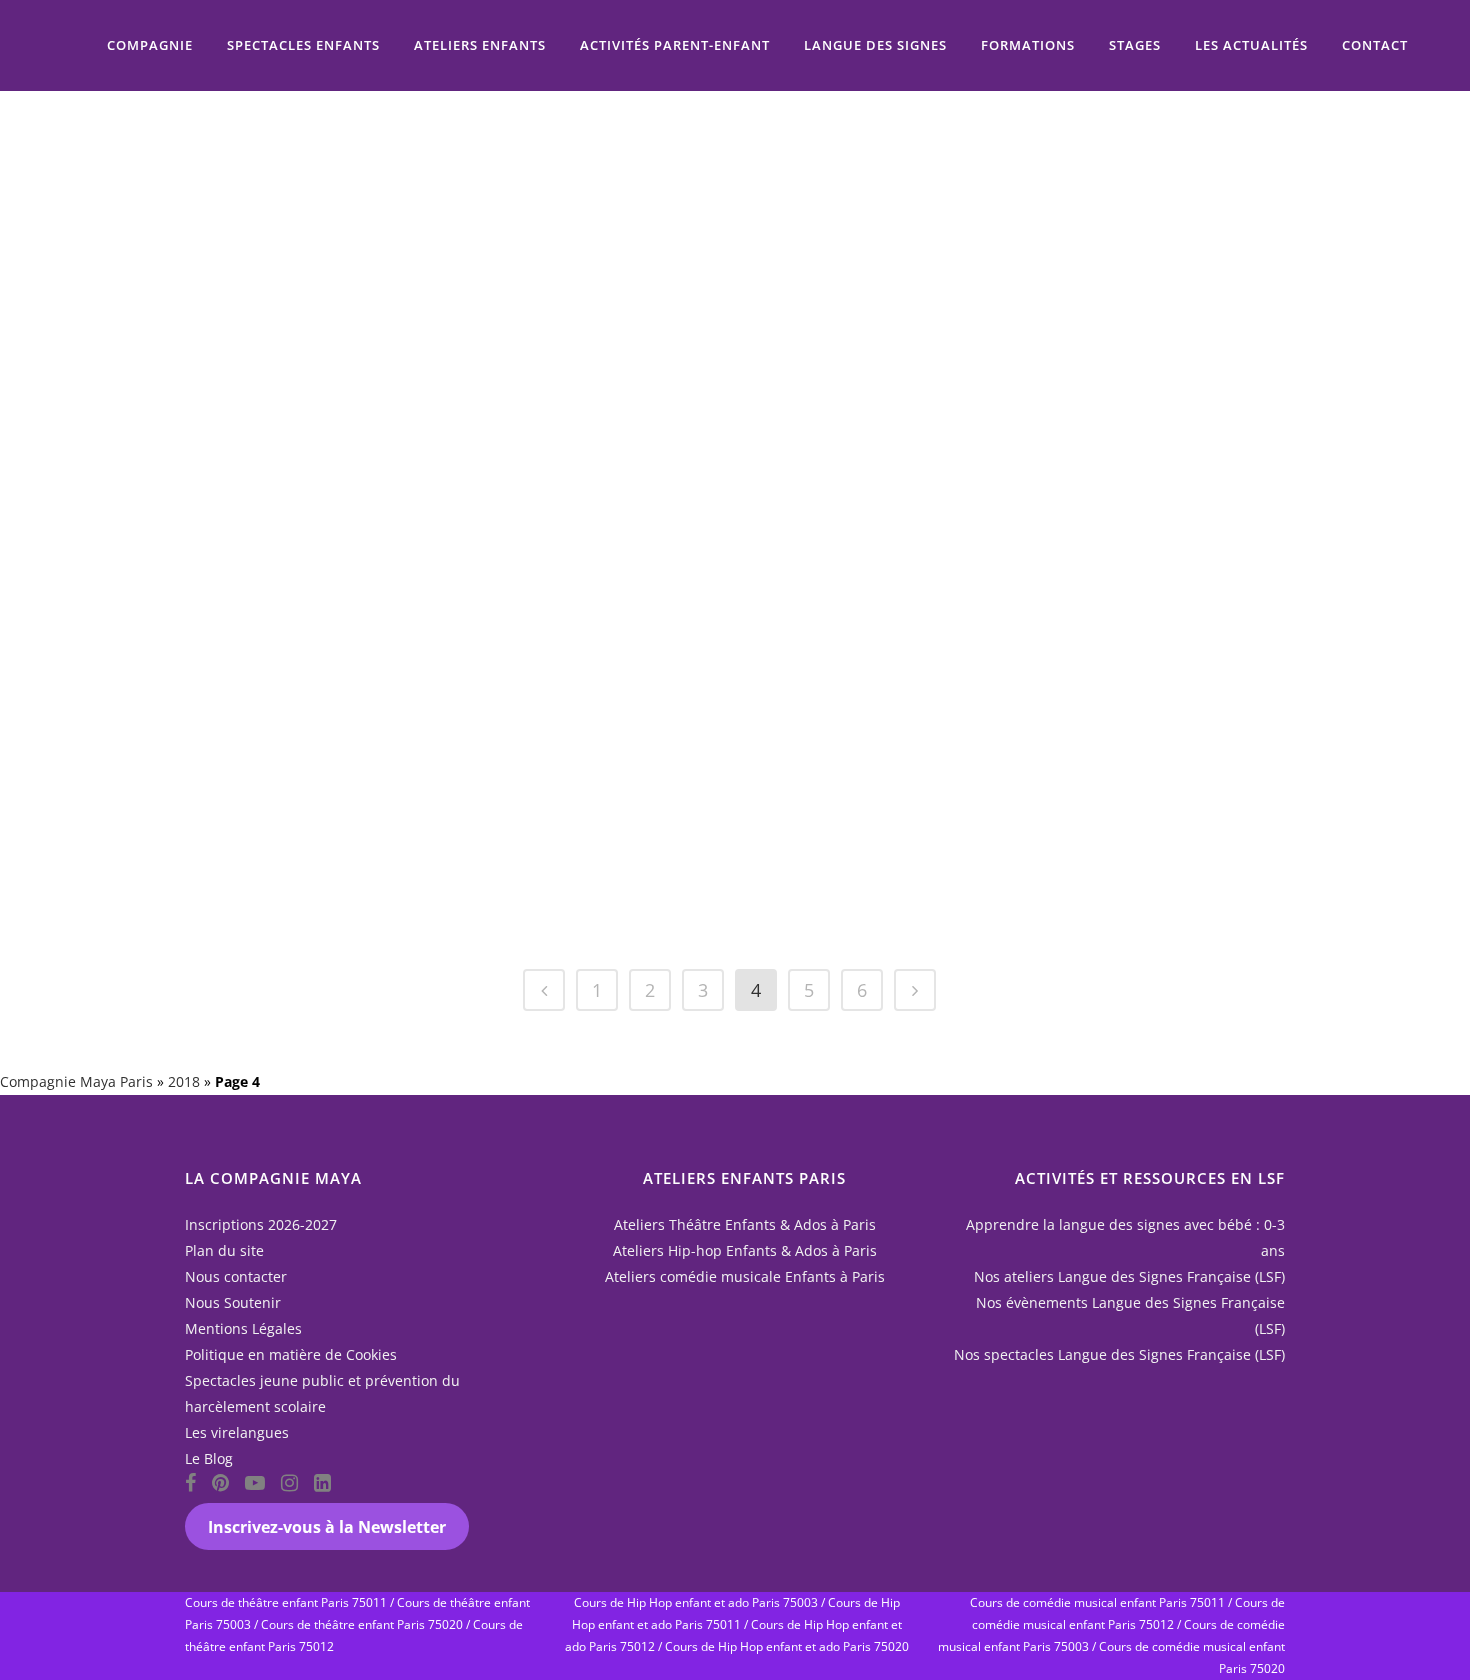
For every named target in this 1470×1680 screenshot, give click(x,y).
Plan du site (224, 1250)
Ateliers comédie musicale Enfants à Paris (745, 1276)
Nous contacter (236, 1276)
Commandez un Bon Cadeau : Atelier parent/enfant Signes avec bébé (676, 181)
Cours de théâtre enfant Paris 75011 (286, 1602)
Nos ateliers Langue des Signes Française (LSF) (1129, 1276)
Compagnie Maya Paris (76, 1081)
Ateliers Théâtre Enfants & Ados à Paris (745, 1224)
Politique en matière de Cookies (291, 1354)
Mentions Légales (243, 1328)
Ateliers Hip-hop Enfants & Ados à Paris (745, 1250)
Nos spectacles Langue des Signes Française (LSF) (1119, 1354)
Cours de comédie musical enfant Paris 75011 (1097, 1602)
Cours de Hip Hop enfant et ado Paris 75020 (787, 1646)
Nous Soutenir (233, 1302)
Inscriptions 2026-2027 (261, 1224)
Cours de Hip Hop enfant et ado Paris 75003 (696, 1602)
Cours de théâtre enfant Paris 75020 (362, 1624)
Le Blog (209, 1458)
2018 (184, 1081)
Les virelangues (237, 1432)
